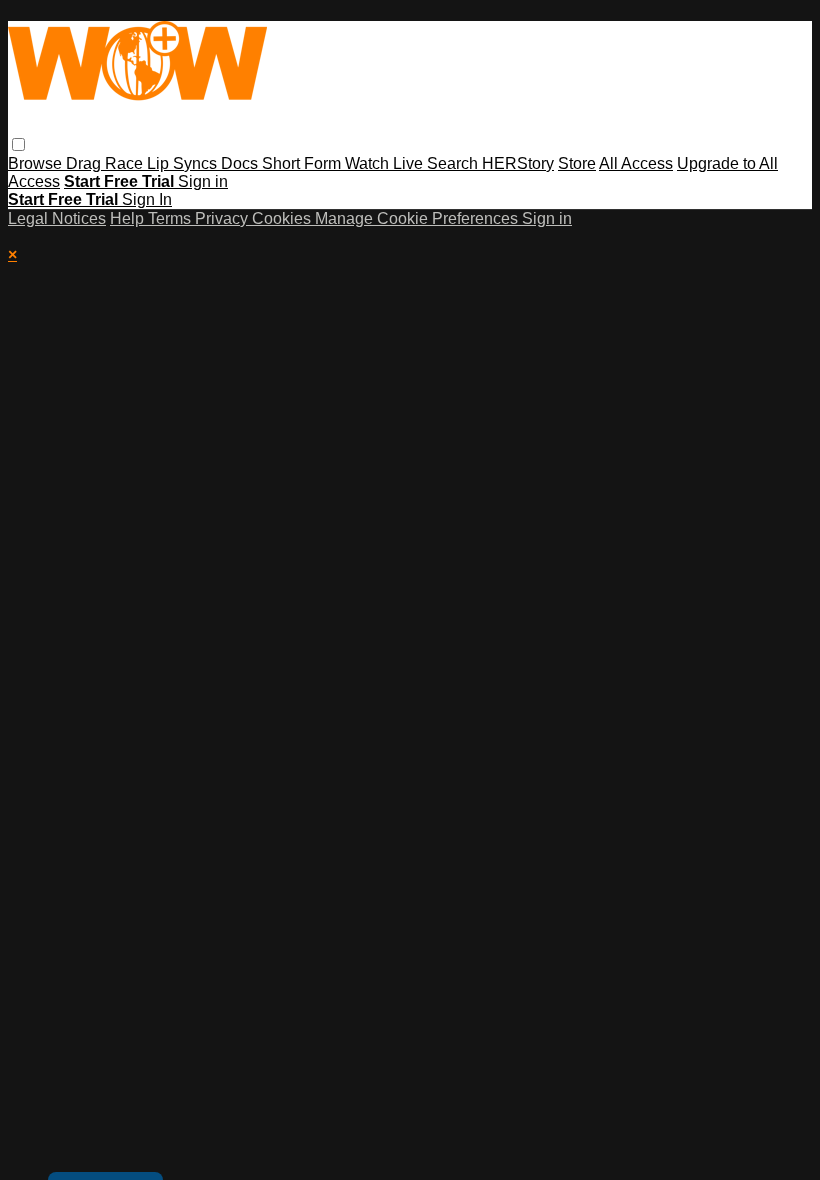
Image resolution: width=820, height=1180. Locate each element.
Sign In (147, 199)
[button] (18, 144)
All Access (636, 163)
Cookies (283, 218)
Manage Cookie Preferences (418, 218)
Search (454, 163)
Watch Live (386, 163)
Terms (171, 218)
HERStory (518, 163)
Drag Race (106, 163)
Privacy (223, 218)
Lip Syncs (184, 163)
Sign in (203, 181)
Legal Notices (57, 218)
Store (577, 163)
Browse (37, 163)
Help (129, 218)
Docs (241, 163)
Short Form (303, 163)
